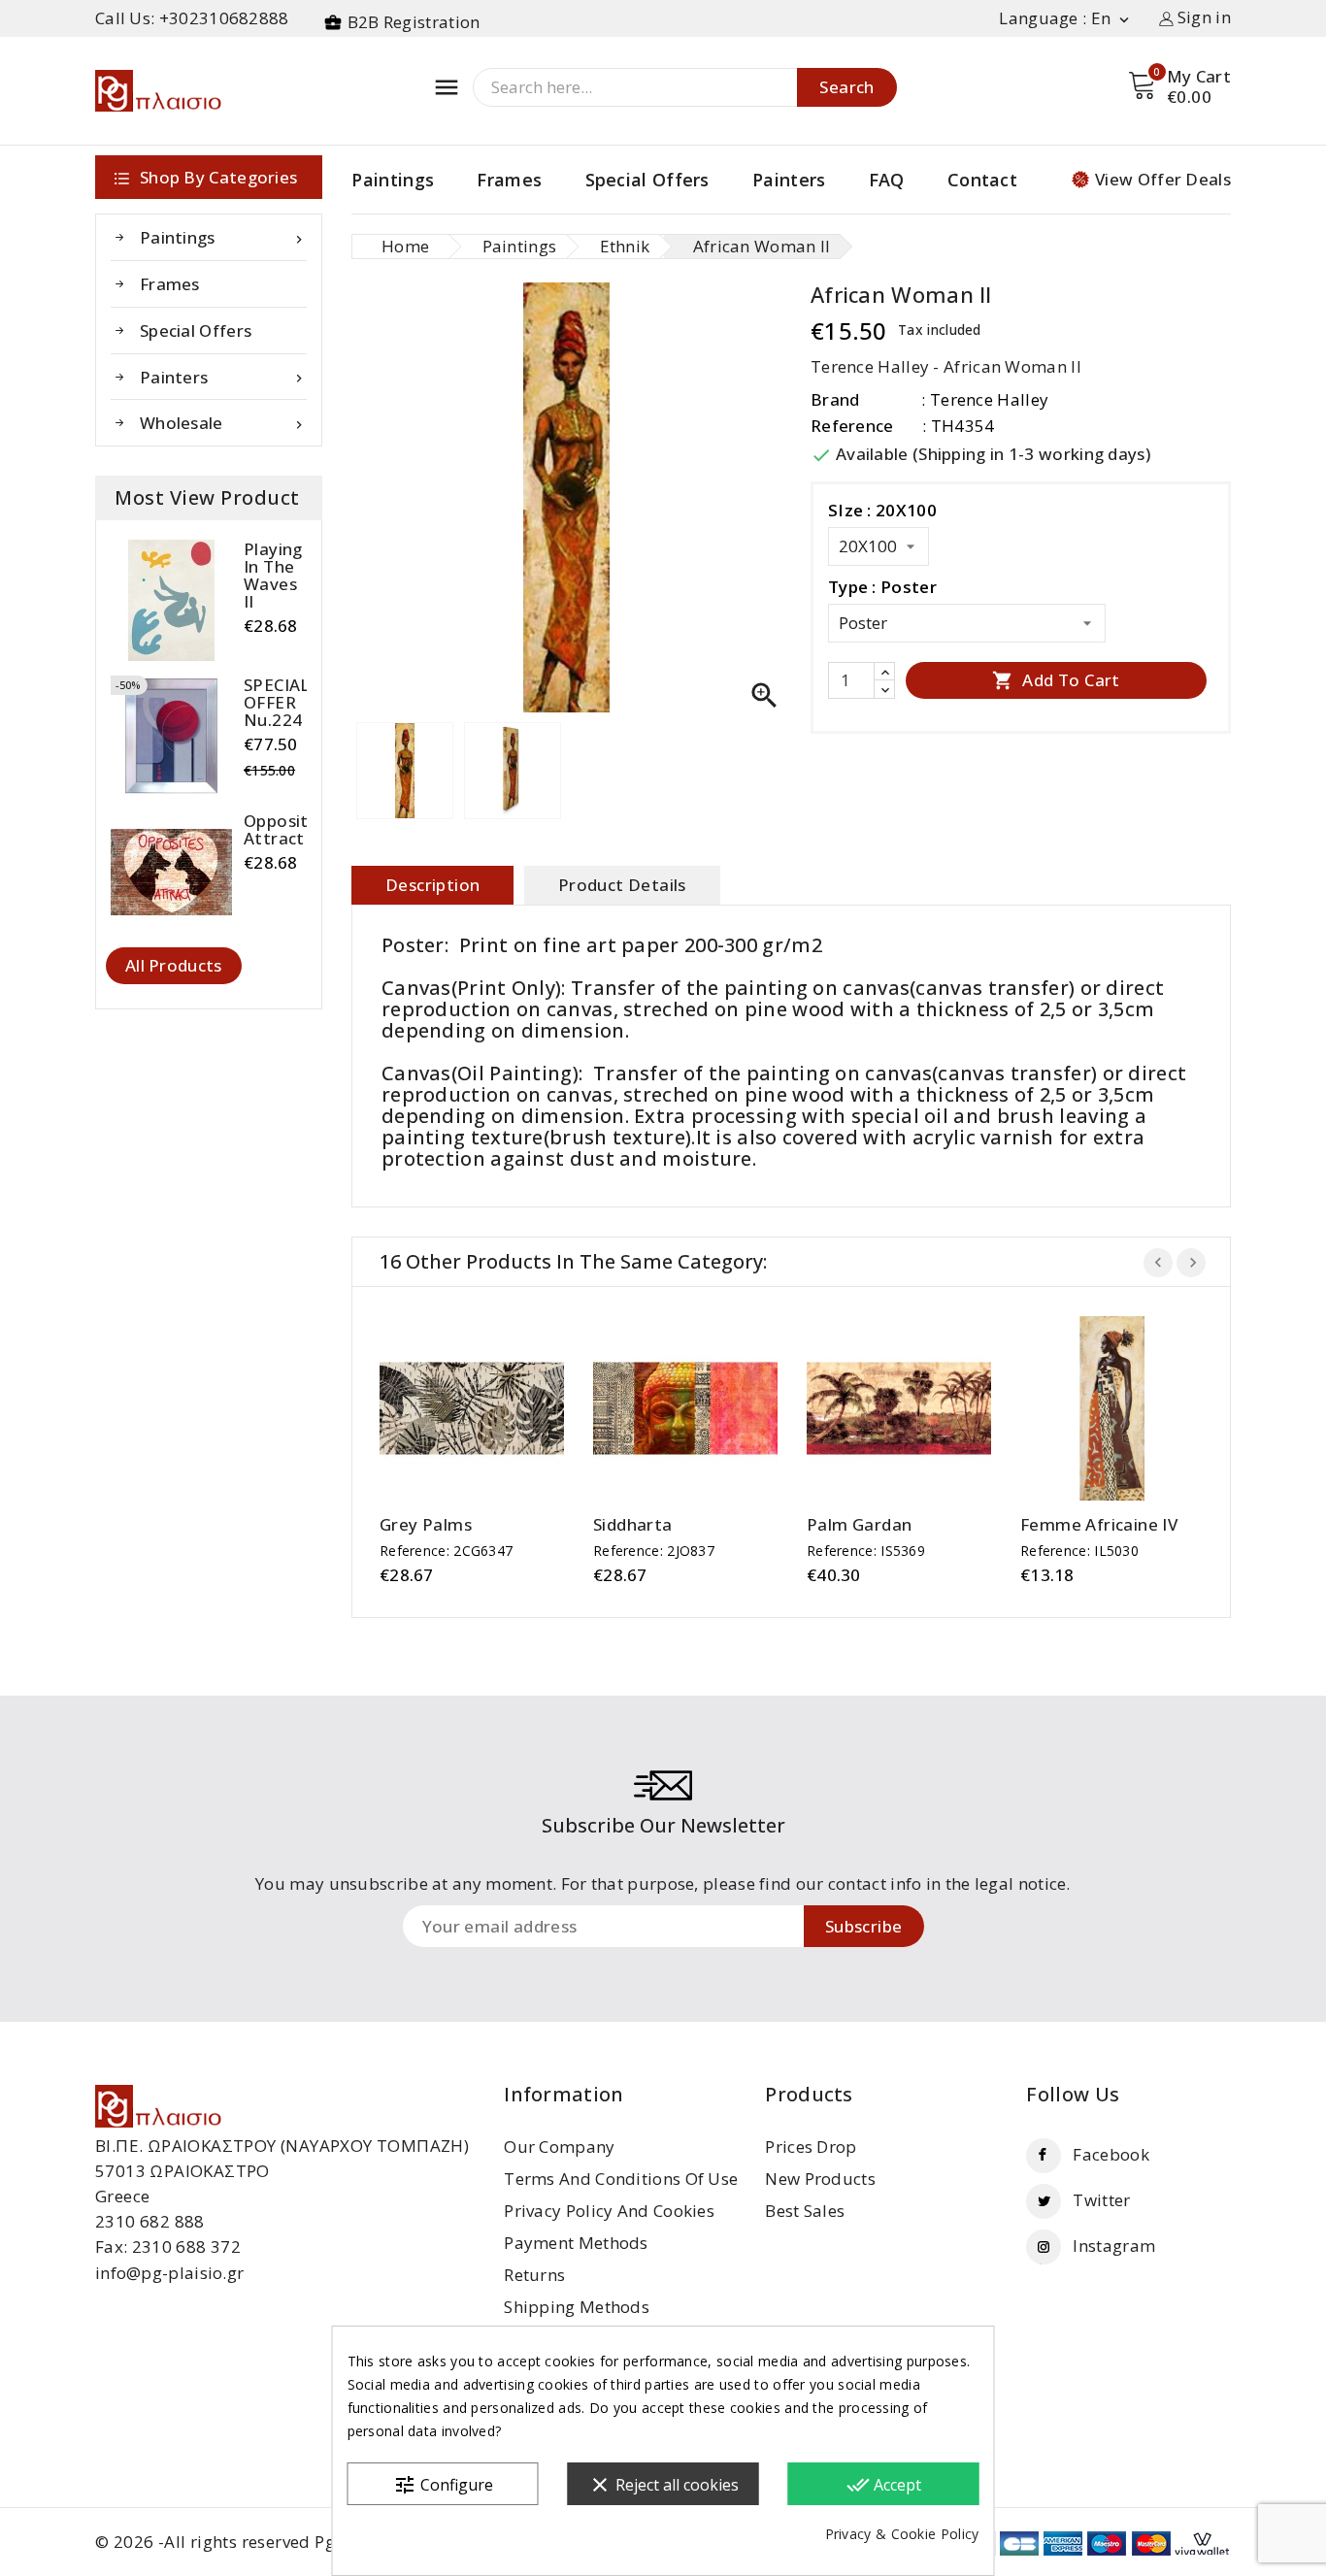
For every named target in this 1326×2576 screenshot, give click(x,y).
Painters (789, 180)
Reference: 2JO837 (654, 1551)
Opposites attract (285, 830)
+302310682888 (224, 18)
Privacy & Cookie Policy (902, 2534)
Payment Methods (576, 2243)
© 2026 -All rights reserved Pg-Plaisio (245, 2542)
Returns (534, 2275)
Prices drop (811, 2147)
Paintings (393, 180)
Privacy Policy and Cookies (609, 2211)
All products (174, 965)
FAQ (887, 180)
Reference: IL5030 (1079, 1551)
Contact (982, 180)
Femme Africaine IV (1099, 1525)
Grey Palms (426, 1525)
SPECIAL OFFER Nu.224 (277, 703)
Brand (835, 399)
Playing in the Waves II (273, 576)
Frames (509, 180)
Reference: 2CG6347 (446, 1551)
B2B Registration (414, 22)
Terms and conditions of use (621, 2179)
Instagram (1114, 2246)
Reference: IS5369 (866, 1551)
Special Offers (647, 180)
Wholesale (223, 423)
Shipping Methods (577, 2307)
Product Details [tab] (622, 885)
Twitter (1101, 2200)
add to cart (453, 1409)
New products (820, 2179)
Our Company (559, 2147)
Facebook (1111, 2154)
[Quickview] (491, 1409)
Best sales (805, 2211)
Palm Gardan (859, 1525)
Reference (852, 426)
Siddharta (633, 1525)
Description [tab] (432, 885)
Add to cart (1056, 680)
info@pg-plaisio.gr (169, 2273)
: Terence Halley (985, 399)
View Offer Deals (1163, 179)
